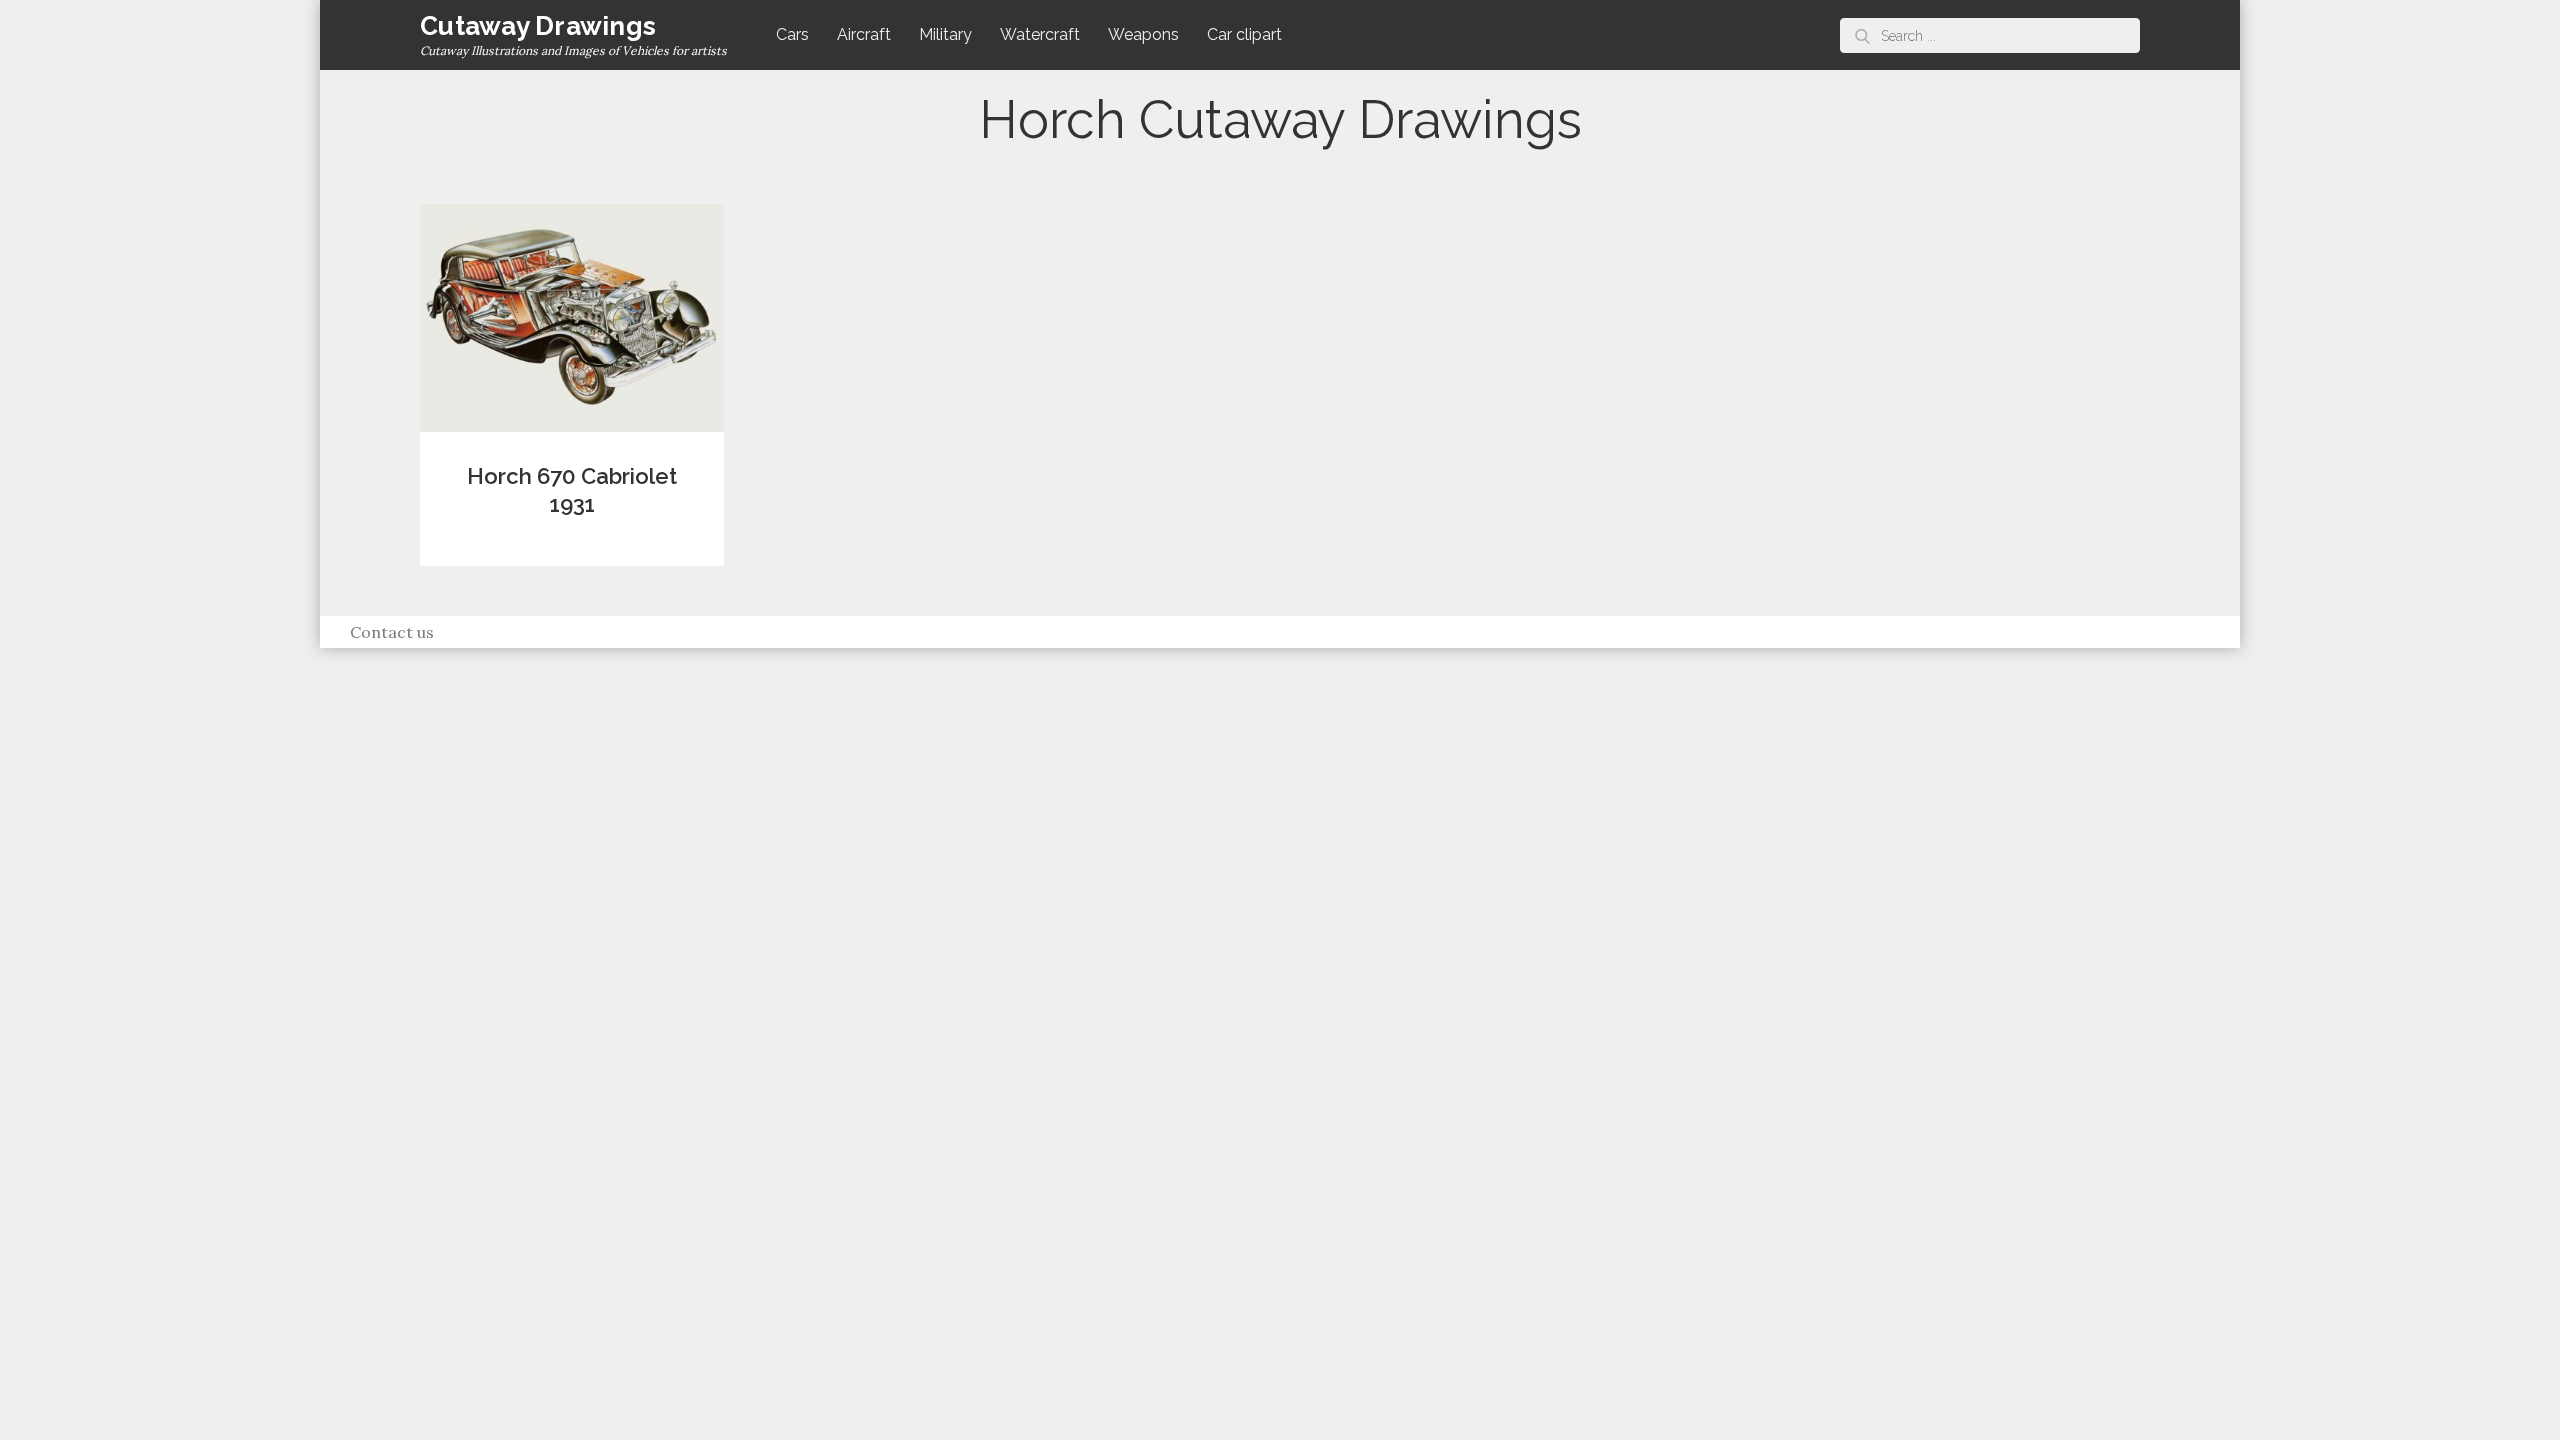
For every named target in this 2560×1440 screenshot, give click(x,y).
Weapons (1143, 34)
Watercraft (1040, 34)
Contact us (392, 632)
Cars (792, 34)
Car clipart (1244, 34)
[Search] (1862, 35)
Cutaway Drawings (538, 26)
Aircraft (864, 34)
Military (945, 34)
